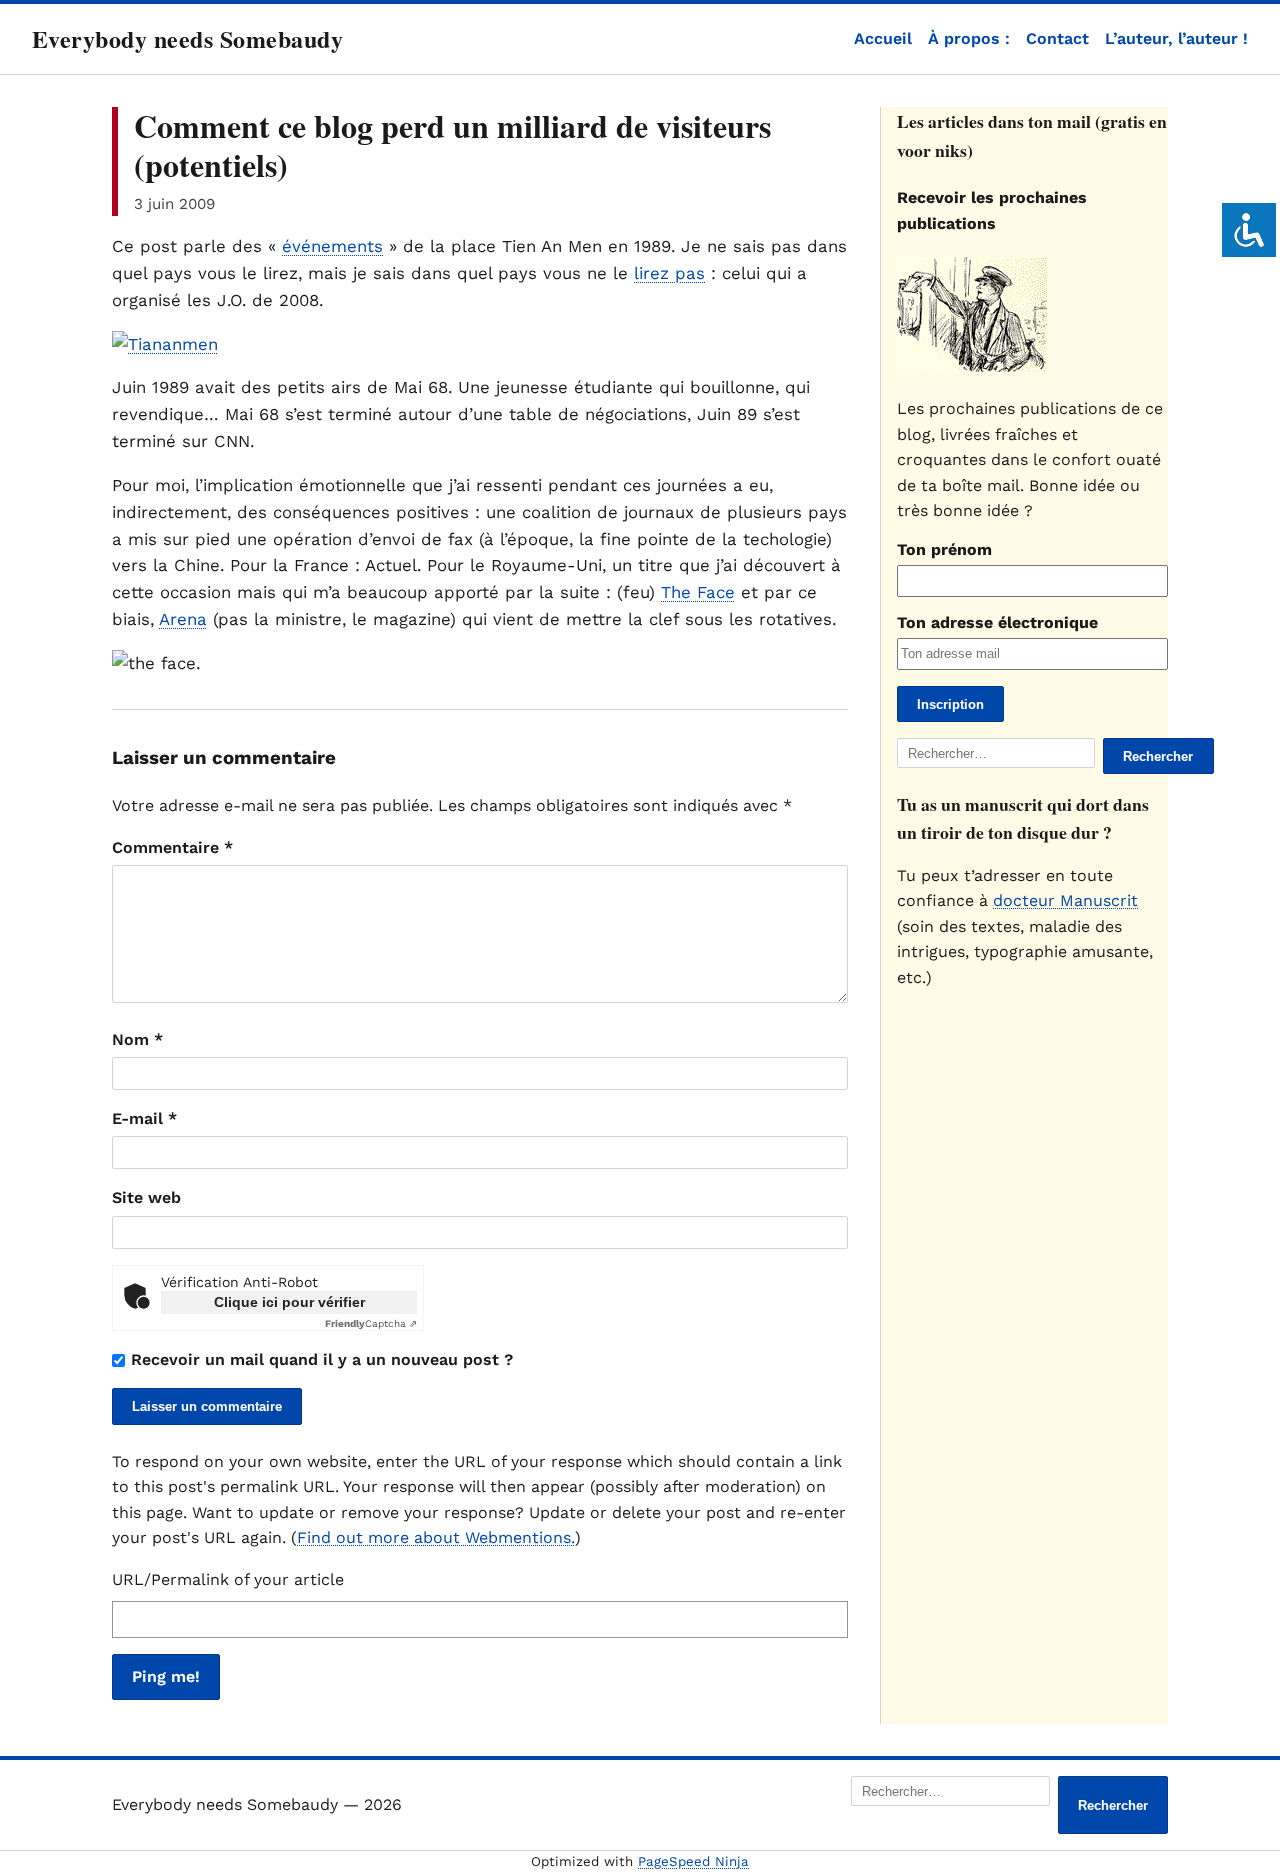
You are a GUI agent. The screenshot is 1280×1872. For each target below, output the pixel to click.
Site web (146, 1197)
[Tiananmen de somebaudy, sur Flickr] (165, 344)
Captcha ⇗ (371, 1323)
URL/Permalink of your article (228, 1579)
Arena (183, 619)
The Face (698, 592)
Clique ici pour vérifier (289, 1302)
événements (332, 246)
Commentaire (172, 847)
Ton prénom (944, 549)
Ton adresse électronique (997, 622)
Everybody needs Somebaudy (187, 38)
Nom (137, 1039)
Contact (1057, 38)
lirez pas (669, 273)
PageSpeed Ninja (693, 1861)
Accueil (883, 38)
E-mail (144, 1118)
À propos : (969, 38)
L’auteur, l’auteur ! (1176, 38)
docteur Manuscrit (1065, 900)
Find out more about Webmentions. (436, 1537)
